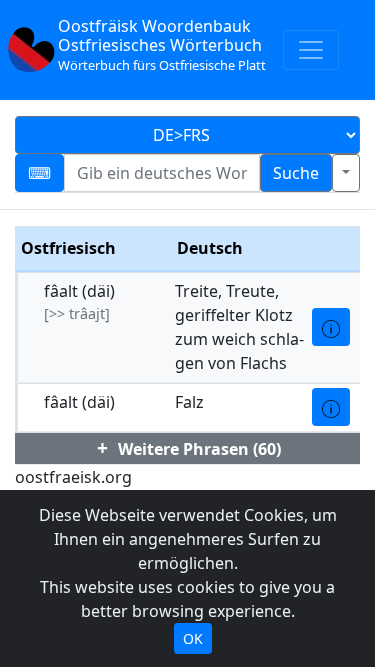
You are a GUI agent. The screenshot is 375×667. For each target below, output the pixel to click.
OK (193, 638)
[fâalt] (331, 327)
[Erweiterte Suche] (346, 173)
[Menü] (311, 50)
